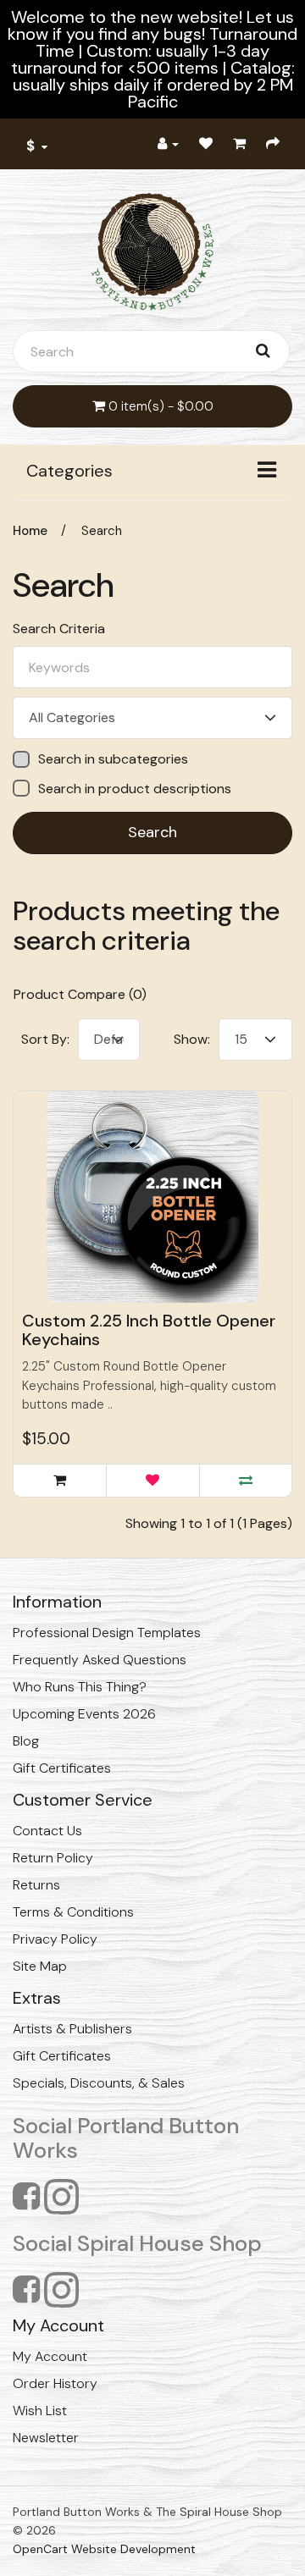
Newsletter (46, 2438)
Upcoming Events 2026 (84, 1714)
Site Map (40, 1966)
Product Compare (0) (80, 994)
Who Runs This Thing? (80, 1687)
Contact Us (47, 1831)
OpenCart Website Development (104, 2549)
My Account (50, 2356)
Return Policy (53, 1858)
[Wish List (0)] (206, 144)
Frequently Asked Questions (100, 1660)
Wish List (40, 2411)
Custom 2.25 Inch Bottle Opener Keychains (149, 1330)
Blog (26, 1741)
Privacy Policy (55, 1939)
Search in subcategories (113, 759)
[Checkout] (273, 144)
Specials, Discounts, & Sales (99, 2083)
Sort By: (45, 1039)
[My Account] (168, 144)
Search (102, 531)
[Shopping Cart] (239, 144)
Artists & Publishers (72, 2029)
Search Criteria (59, 629)
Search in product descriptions (135, 789)
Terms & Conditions (73, 1912)
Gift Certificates (62, 1768)
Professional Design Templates (107, 1633)
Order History (55, 2383)
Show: (192, 1039)
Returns (36, 1885)
